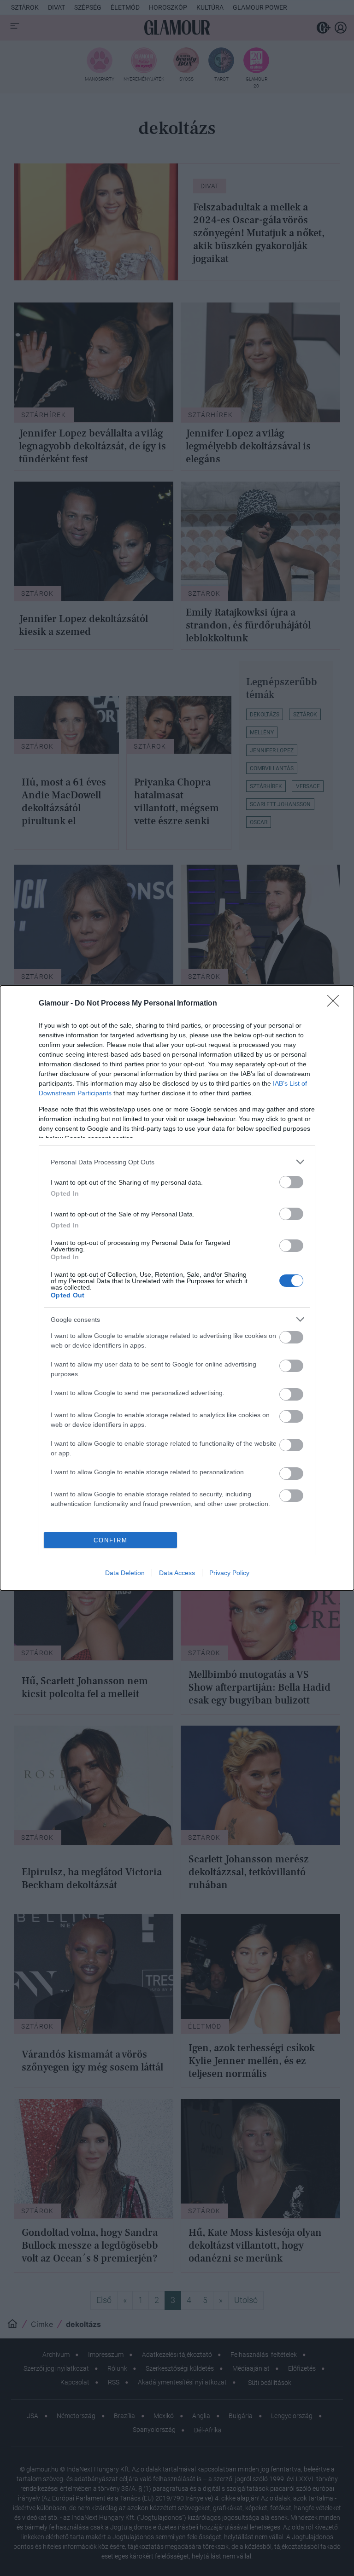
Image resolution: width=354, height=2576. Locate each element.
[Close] (336, 1004)
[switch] (291, 1182)
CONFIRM (111, 1540)
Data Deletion (125, 1573)
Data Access (177, 1573)
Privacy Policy (229, 1573)
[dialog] (177, 1288)
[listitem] (177, 1162)
